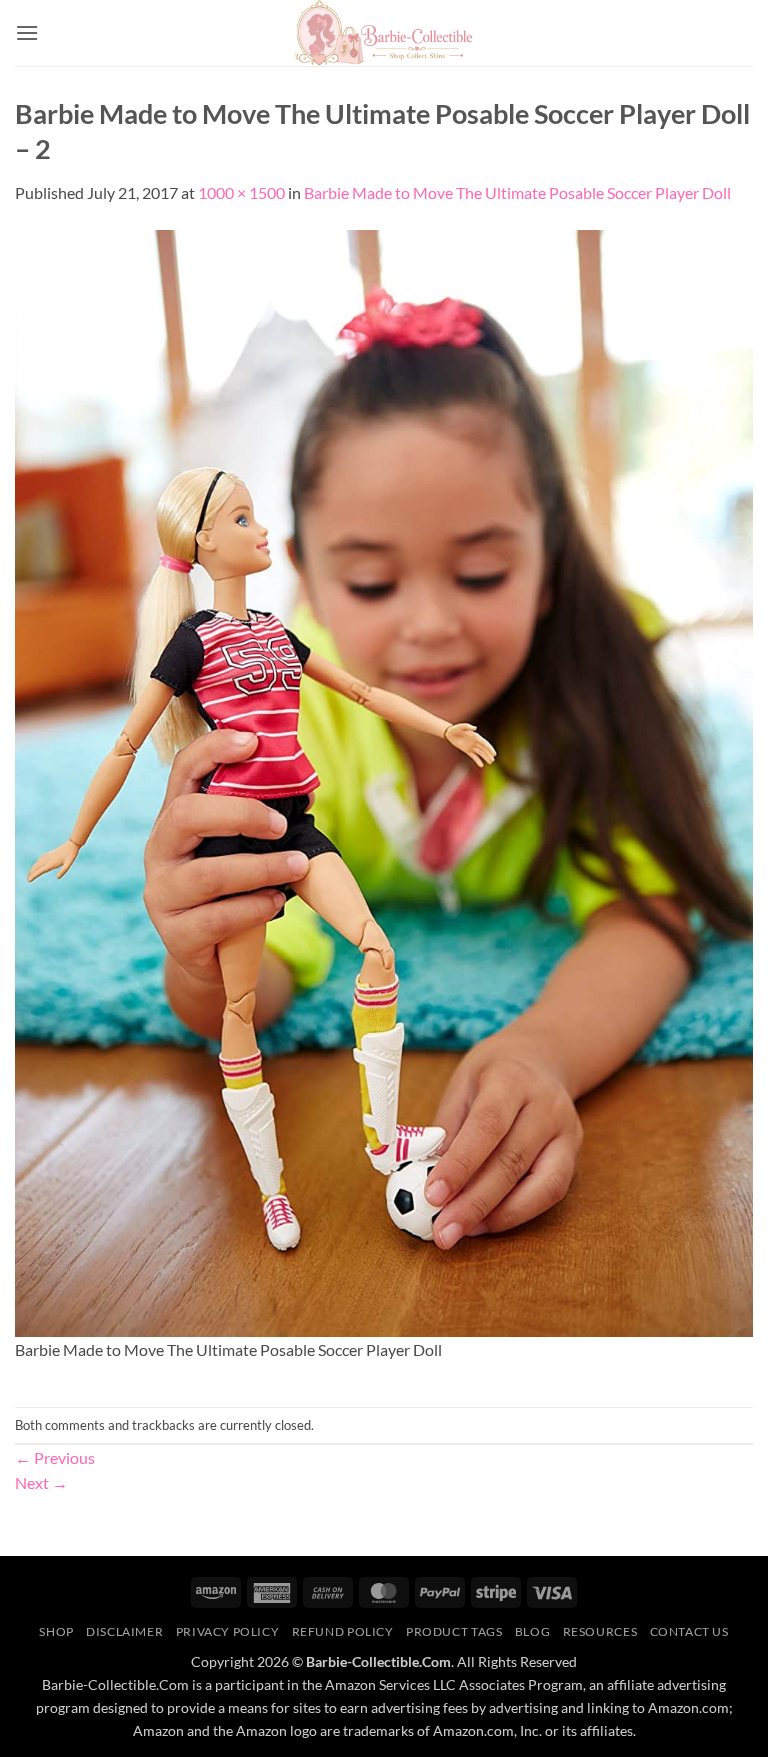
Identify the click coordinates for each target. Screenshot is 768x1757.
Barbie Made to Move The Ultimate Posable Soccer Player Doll (517, 192)
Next (41, 1482)
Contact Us (689, 1631)
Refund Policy (343, 1631)
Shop (56, 1631)
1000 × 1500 (241, 192)
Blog (532, 1631)
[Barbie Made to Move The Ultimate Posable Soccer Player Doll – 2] (384, 780)
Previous (55, 1457)
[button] (27, 32)
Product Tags (454, 1631)
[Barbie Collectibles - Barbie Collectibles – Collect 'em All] (384, 33)
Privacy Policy (228, 1631)
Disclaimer (124, 1631)
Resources (600, 1631)
